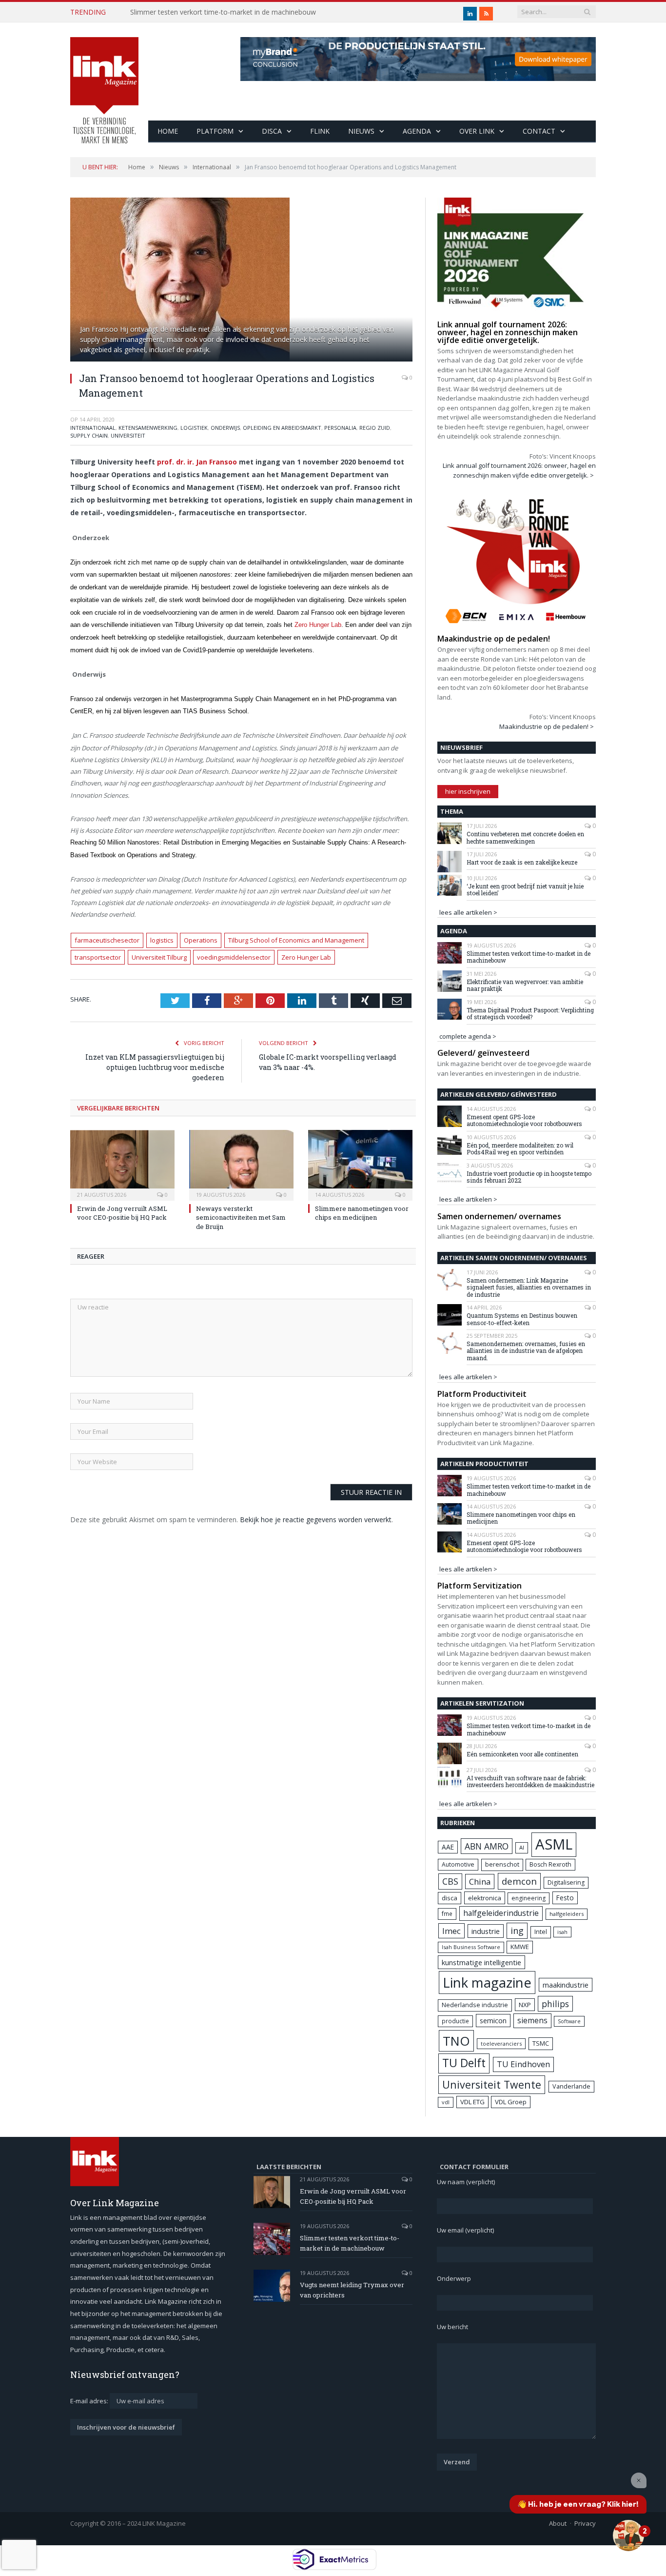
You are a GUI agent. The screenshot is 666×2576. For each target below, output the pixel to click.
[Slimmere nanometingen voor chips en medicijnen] (360, 1164)
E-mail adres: (90, 2401)
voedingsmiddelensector (234, 957)
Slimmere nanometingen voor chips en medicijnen (362, 1213)
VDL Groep (511, 2102)
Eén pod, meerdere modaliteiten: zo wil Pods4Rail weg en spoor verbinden (520, 1149)
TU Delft (464, 2063)
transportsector (98, 957)
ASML (554, 1844)
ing (517, 1931)
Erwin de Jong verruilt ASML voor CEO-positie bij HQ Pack (122, 1213)
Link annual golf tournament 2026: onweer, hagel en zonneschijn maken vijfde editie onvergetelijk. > (519, 470)
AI (522, 1847)
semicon (493, 2021)
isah (562, 1932)
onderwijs (225, 428)
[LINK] (104, 81)
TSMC (541, 2043)
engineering (529, 1898)
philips (555, 2004)
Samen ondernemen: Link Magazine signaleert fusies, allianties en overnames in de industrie (529, 1287)
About (558, 2523)
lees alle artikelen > (468, 912)
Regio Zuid (375, 428)
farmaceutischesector (107, 940)
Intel (541, 1932)
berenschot (502, 1864)
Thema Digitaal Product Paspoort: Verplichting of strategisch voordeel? (530, 1014)
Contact (539, 131)
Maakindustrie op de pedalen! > (547, 726)
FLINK (320, 131)
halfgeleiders (567, 1914)
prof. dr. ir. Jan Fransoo (197, 462)
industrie (486, 1931)
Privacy (585, 2523)
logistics (162, 940)
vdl (446, 2102)
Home (168, 131)
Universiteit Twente (492, 2084)
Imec (451, 1931)
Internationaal (93, 428)
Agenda (417, 131)
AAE (448, 1847)
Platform (215, 131)
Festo (565, 1898)
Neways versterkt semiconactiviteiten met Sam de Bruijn (241, 1217)
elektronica (485, 1898)
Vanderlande (571, 2086)
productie (455, 2021)
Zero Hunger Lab (318, 625)
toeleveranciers (501, 2043)
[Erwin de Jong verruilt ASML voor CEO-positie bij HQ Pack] (122, 1164)
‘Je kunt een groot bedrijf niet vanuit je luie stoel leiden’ (525, 890)
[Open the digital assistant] (628, 2536)
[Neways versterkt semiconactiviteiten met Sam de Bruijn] (241, 1164)
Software (569, 2021)
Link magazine (487, 1982)
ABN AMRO (487, 1846)
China (480, 1882)
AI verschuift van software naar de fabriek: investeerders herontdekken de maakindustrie (530, 1781)
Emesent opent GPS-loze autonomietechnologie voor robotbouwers (524, 1120)
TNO (456, 2041)
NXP (525, 2005)
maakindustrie (566, 1985)
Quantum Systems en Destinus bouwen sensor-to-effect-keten (522, 1319)
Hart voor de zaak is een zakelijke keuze (523, 862)
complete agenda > (468, 1036)
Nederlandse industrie (475, 2005)
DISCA (272, 131)
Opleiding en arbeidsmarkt (282, 428)
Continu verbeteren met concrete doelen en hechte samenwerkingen (525, 837)
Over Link (477, 131)
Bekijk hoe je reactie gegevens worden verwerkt (316, 1519)
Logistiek (194, 428)
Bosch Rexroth (550, 1864)
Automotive (458, 1864)
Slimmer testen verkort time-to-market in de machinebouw (223, 12)
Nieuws (361, 131)
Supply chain (89, 435)
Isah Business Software (471, 1947)
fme (447, 1914)
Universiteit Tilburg (159, 957)
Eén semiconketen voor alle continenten (522, 1754)
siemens (532, 2020)
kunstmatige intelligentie (481, 1962)
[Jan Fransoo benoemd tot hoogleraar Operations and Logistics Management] (241, 281)
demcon (519, 1881)
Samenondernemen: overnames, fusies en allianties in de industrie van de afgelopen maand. (526, 1351)
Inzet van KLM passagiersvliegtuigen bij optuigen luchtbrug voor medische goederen (155, 1067)
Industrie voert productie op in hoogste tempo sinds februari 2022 (529, 1177)
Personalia (340, 428)
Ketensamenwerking (148, 428)
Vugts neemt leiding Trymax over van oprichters (352, 2290)
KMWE (520, 1947)
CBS (450, 1881)
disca (450, 1898)
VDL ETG (472, 2102)
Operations (201, 940)
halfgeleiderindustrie (501, 1913)
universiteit (128, 435)
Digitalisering (566, 1882)
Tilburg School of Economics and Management (296, 940)
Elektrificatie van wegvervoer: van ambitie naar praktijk (525, 985)
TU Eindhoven (523, 2064)
